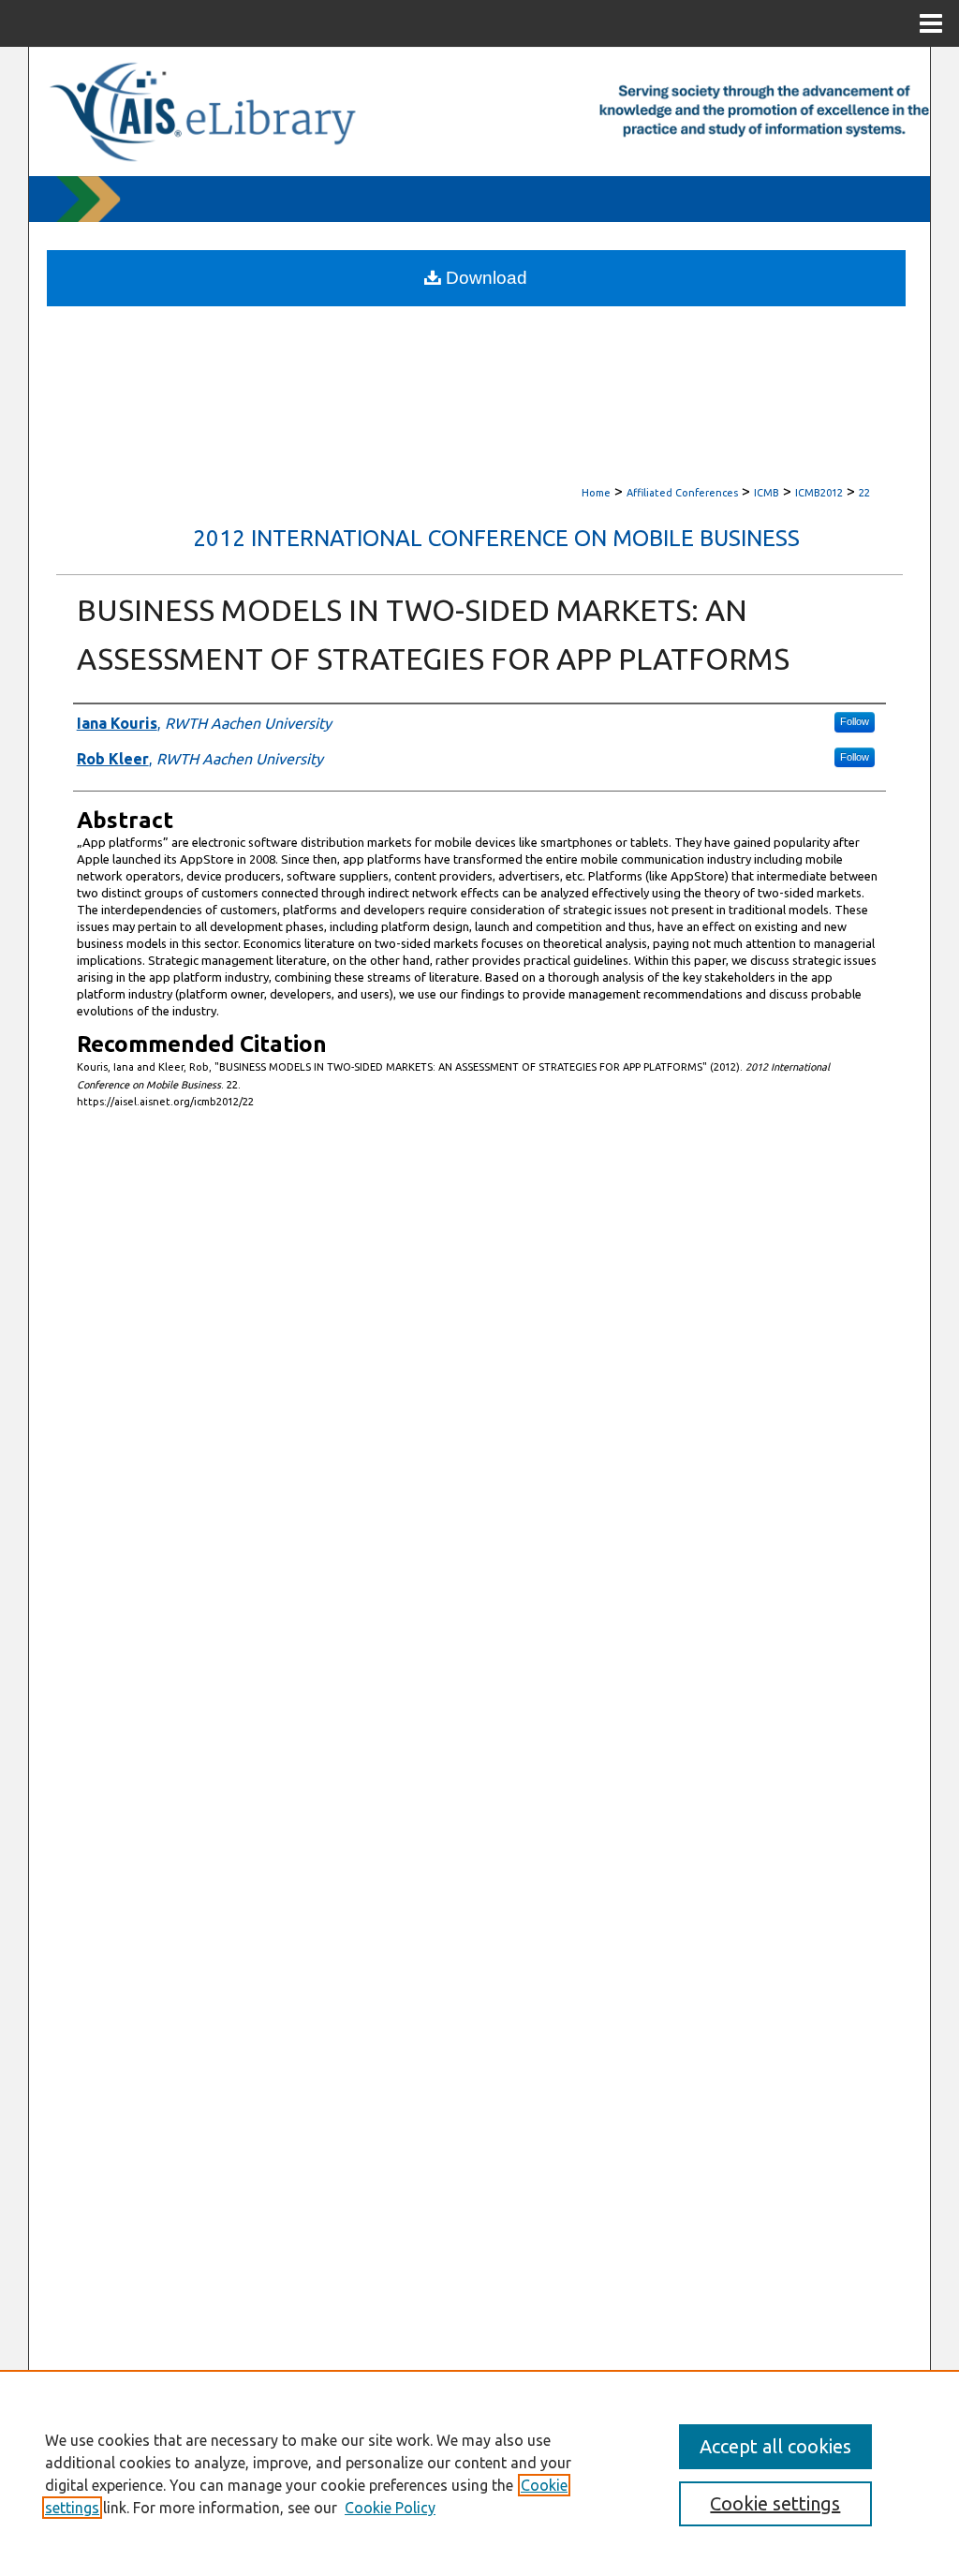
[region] (479, 2473)
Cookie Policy (390, 2508)
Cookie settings (775, 2503)
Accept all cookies (775, 2446)
